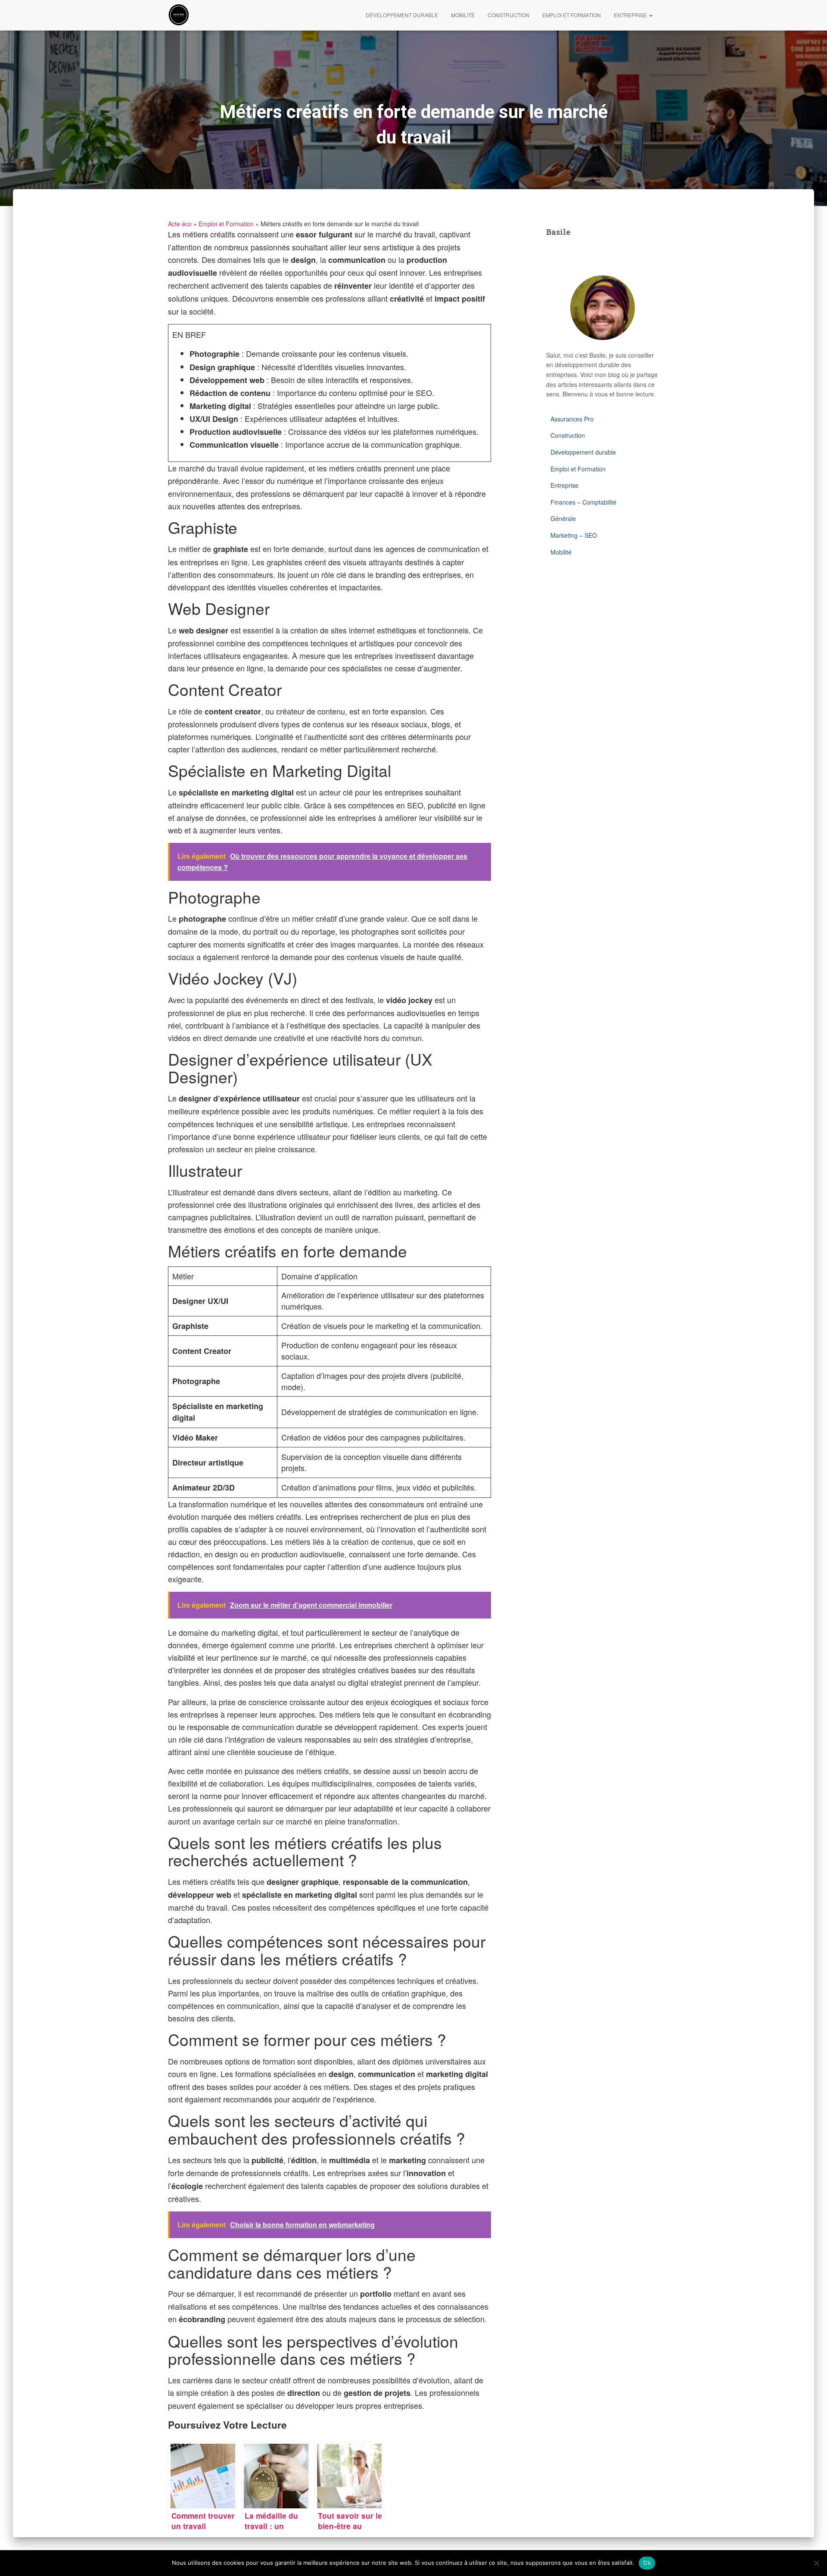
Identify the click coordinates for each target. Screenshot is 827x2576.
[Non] (816, 2563)
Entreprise (631, 15)
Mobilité (463, 15)
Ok (647, 2563)
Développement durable (402, 15)
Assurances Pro (572, 419)
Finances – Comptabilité (583, 502)
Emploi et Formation (572, 15)
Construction (508, 15)
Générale (563, 518)
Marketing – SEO (574, 535)
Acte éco (180, 224)
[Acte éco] (179, 15)
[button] (650, 15)
